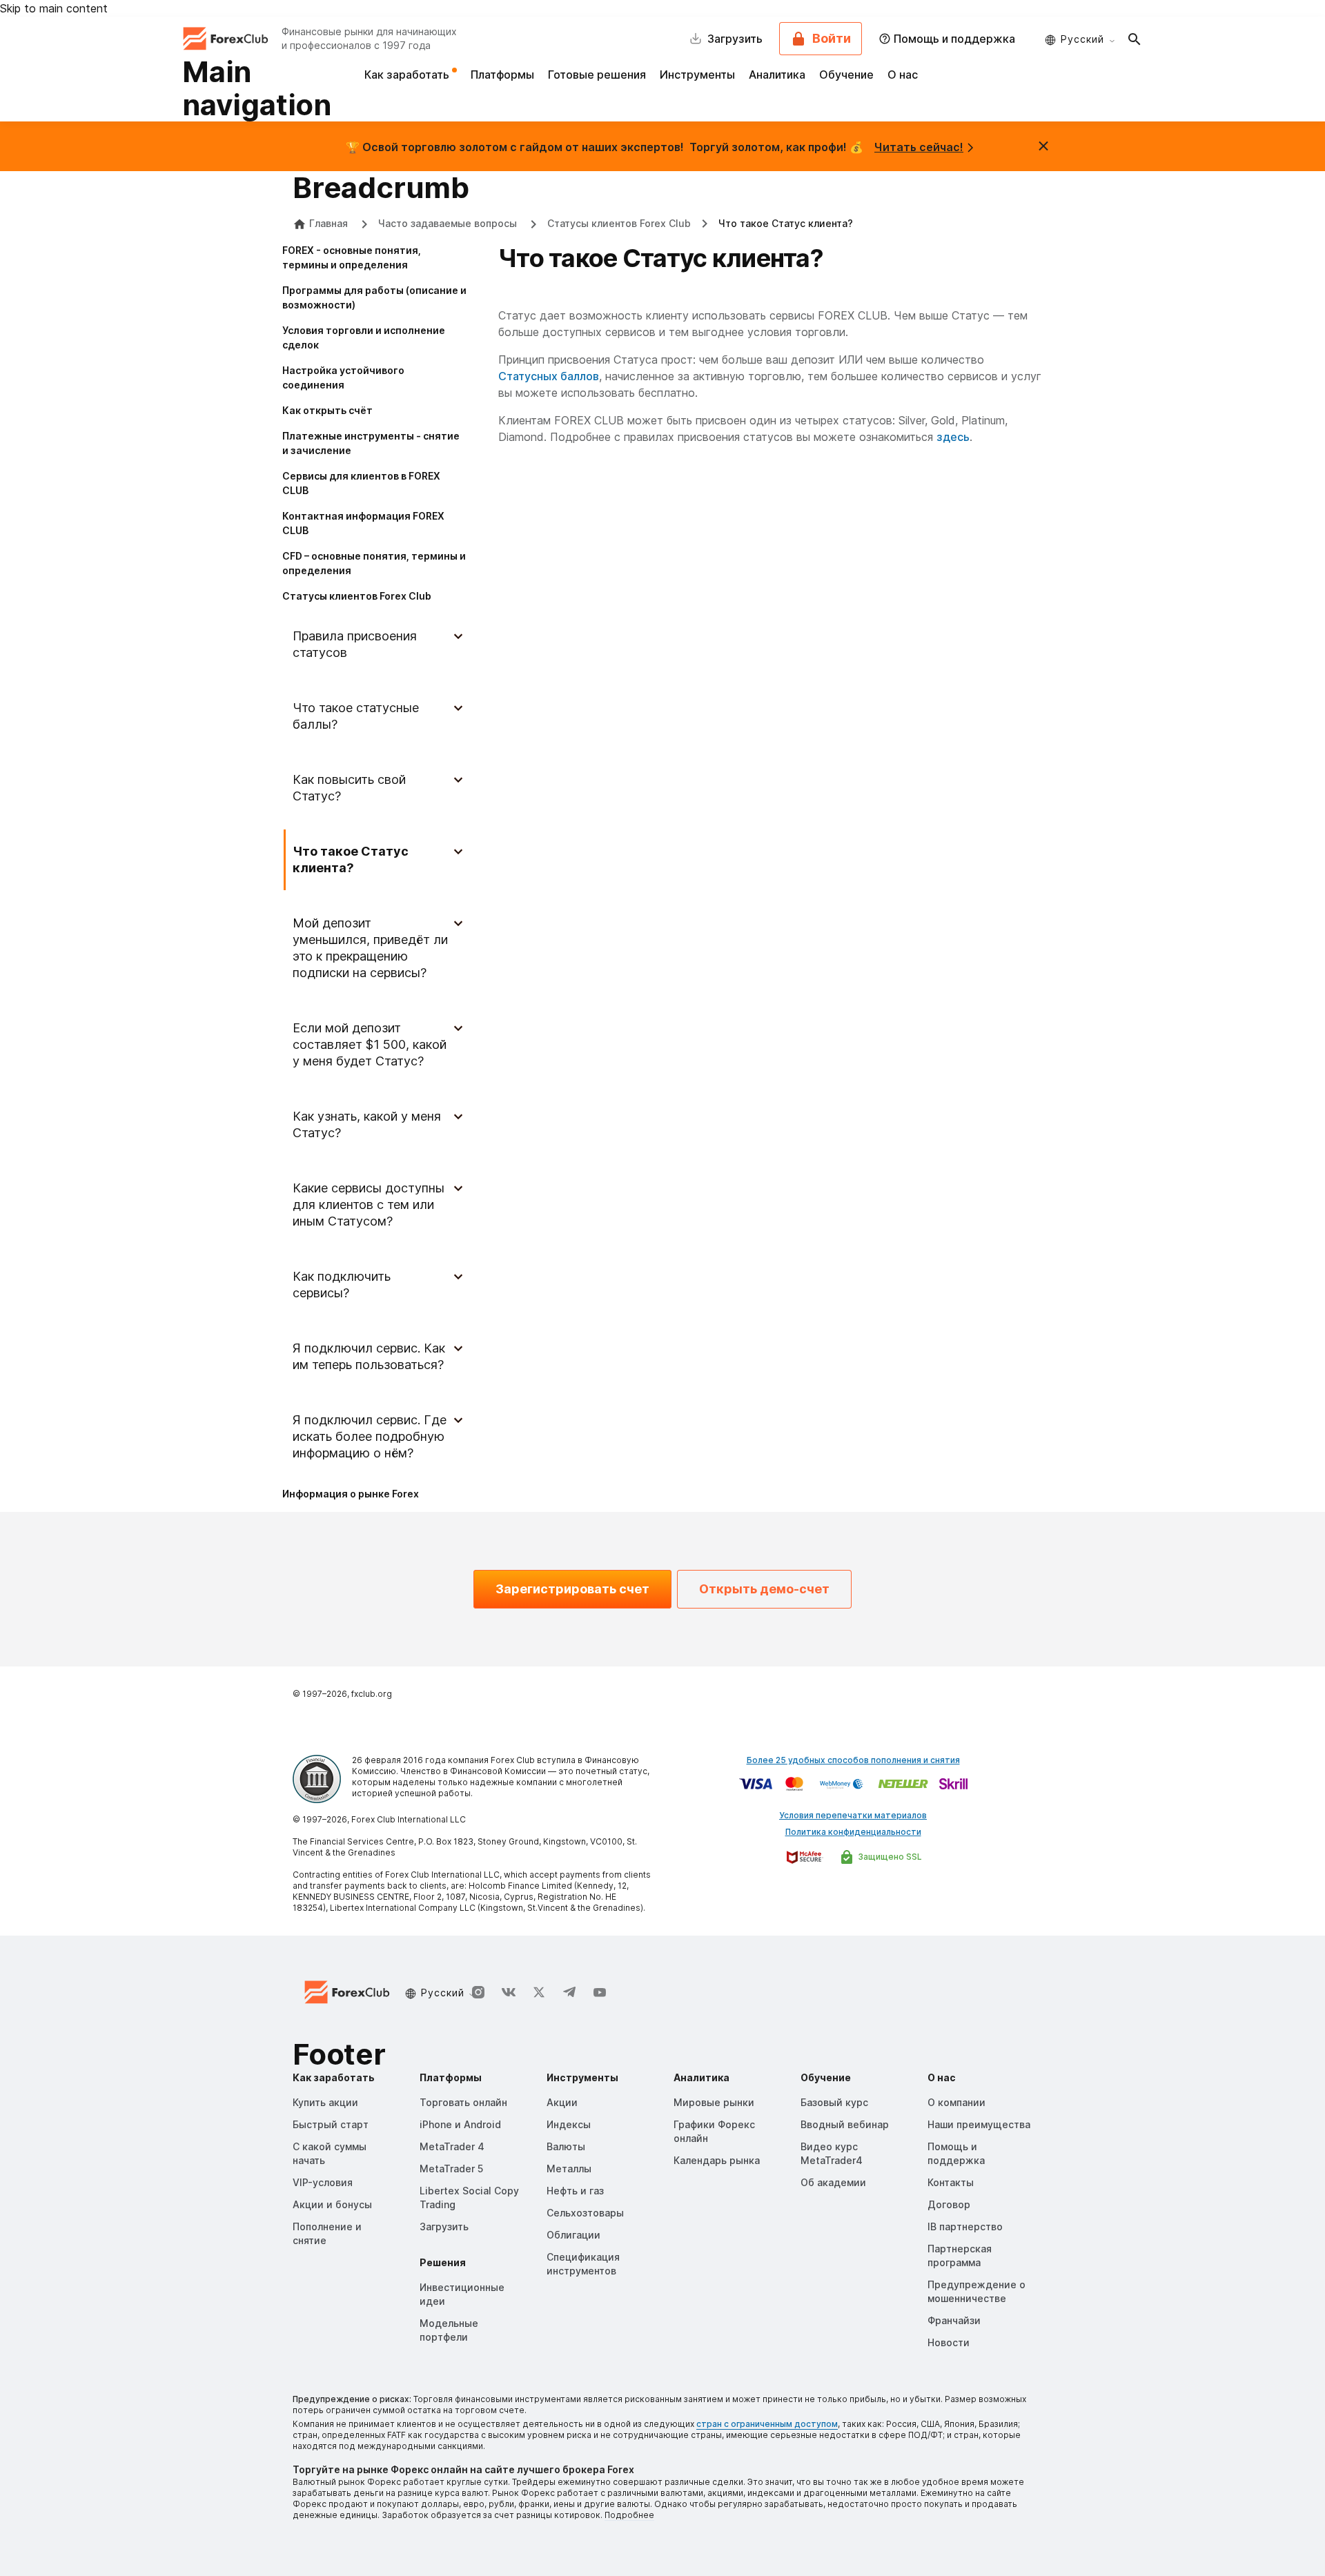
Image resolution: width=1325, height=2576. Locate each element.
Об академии (833, 2182)
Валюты (566, 2146)
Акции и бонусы (332, 2204)
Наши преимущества (979, 2124)
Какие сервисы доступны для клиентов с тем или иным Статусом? (369, 1205)
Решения (443, 2262)
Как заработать (408, 75)
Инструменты (697, 75)
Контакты (951, 2182)
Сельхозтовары (585, 2213)
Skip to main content (54, 8)
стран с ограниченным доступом (767, 2424)
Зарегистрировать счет (572, 1589)
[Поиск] (1135, 39)
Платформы (502, 75)
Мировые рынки (714, 2102)
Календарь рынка (717, 2160)
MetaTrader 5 (451, 2169)
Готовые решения (597, 75)
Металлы (569, 2169)
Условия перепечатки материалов (853, 1815)
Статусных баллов (549, 376)
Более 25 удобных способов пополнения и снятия (853, 1760)
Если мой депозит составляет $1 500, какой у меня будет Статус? (370, 1044)
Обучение (846, 75)
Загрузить (444, 2226)
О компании (956, 2102)
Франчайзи (954, 2320)
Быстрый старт (331, 2124)
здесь (953, 437)
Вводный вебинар (845, 2124)
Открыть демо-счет (764, 1589)
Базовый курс (834, 2102)
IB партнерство (965, 2226)
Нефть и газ (575, 2191)
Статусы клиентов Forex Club (619, 223)
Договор (949, 2204)
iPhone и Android (460, 2124)
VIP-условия (323, 2182)
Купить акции (325, 2102)
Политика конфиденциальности (853, 1832)
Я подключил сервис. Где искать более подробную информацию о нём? (370, 1436)
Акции (562, 2102)
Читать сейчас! (919, 147)
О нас (903, 75)
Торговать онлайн (463, 2102)
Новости (949, 2342)
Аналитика (777, 75)
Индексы (569, 2124)
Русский (1082, 39)
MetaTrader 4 (452, 2146)
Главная (328, 223)
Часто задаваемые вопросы (449, 223)
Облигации (573, 2235)
